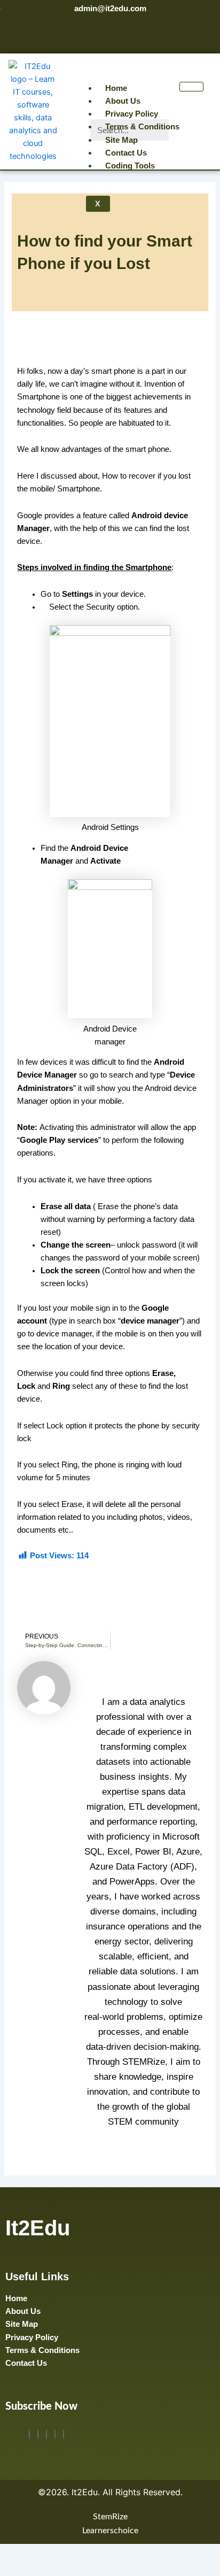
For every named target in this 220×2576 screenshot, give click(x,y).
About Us (123, 101)
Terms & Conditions (142, 127)
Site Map (121, 140)
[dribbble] (55, 2434)
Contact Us (126, 153)
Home (116, 88)
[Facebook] (29, 2434)
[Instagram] (64, 2434)
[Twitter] (38, 2434)
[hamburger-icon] (191, 87)
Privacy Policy (132, 114)
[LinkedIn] (46, 2434)
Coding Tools (130, 166)
